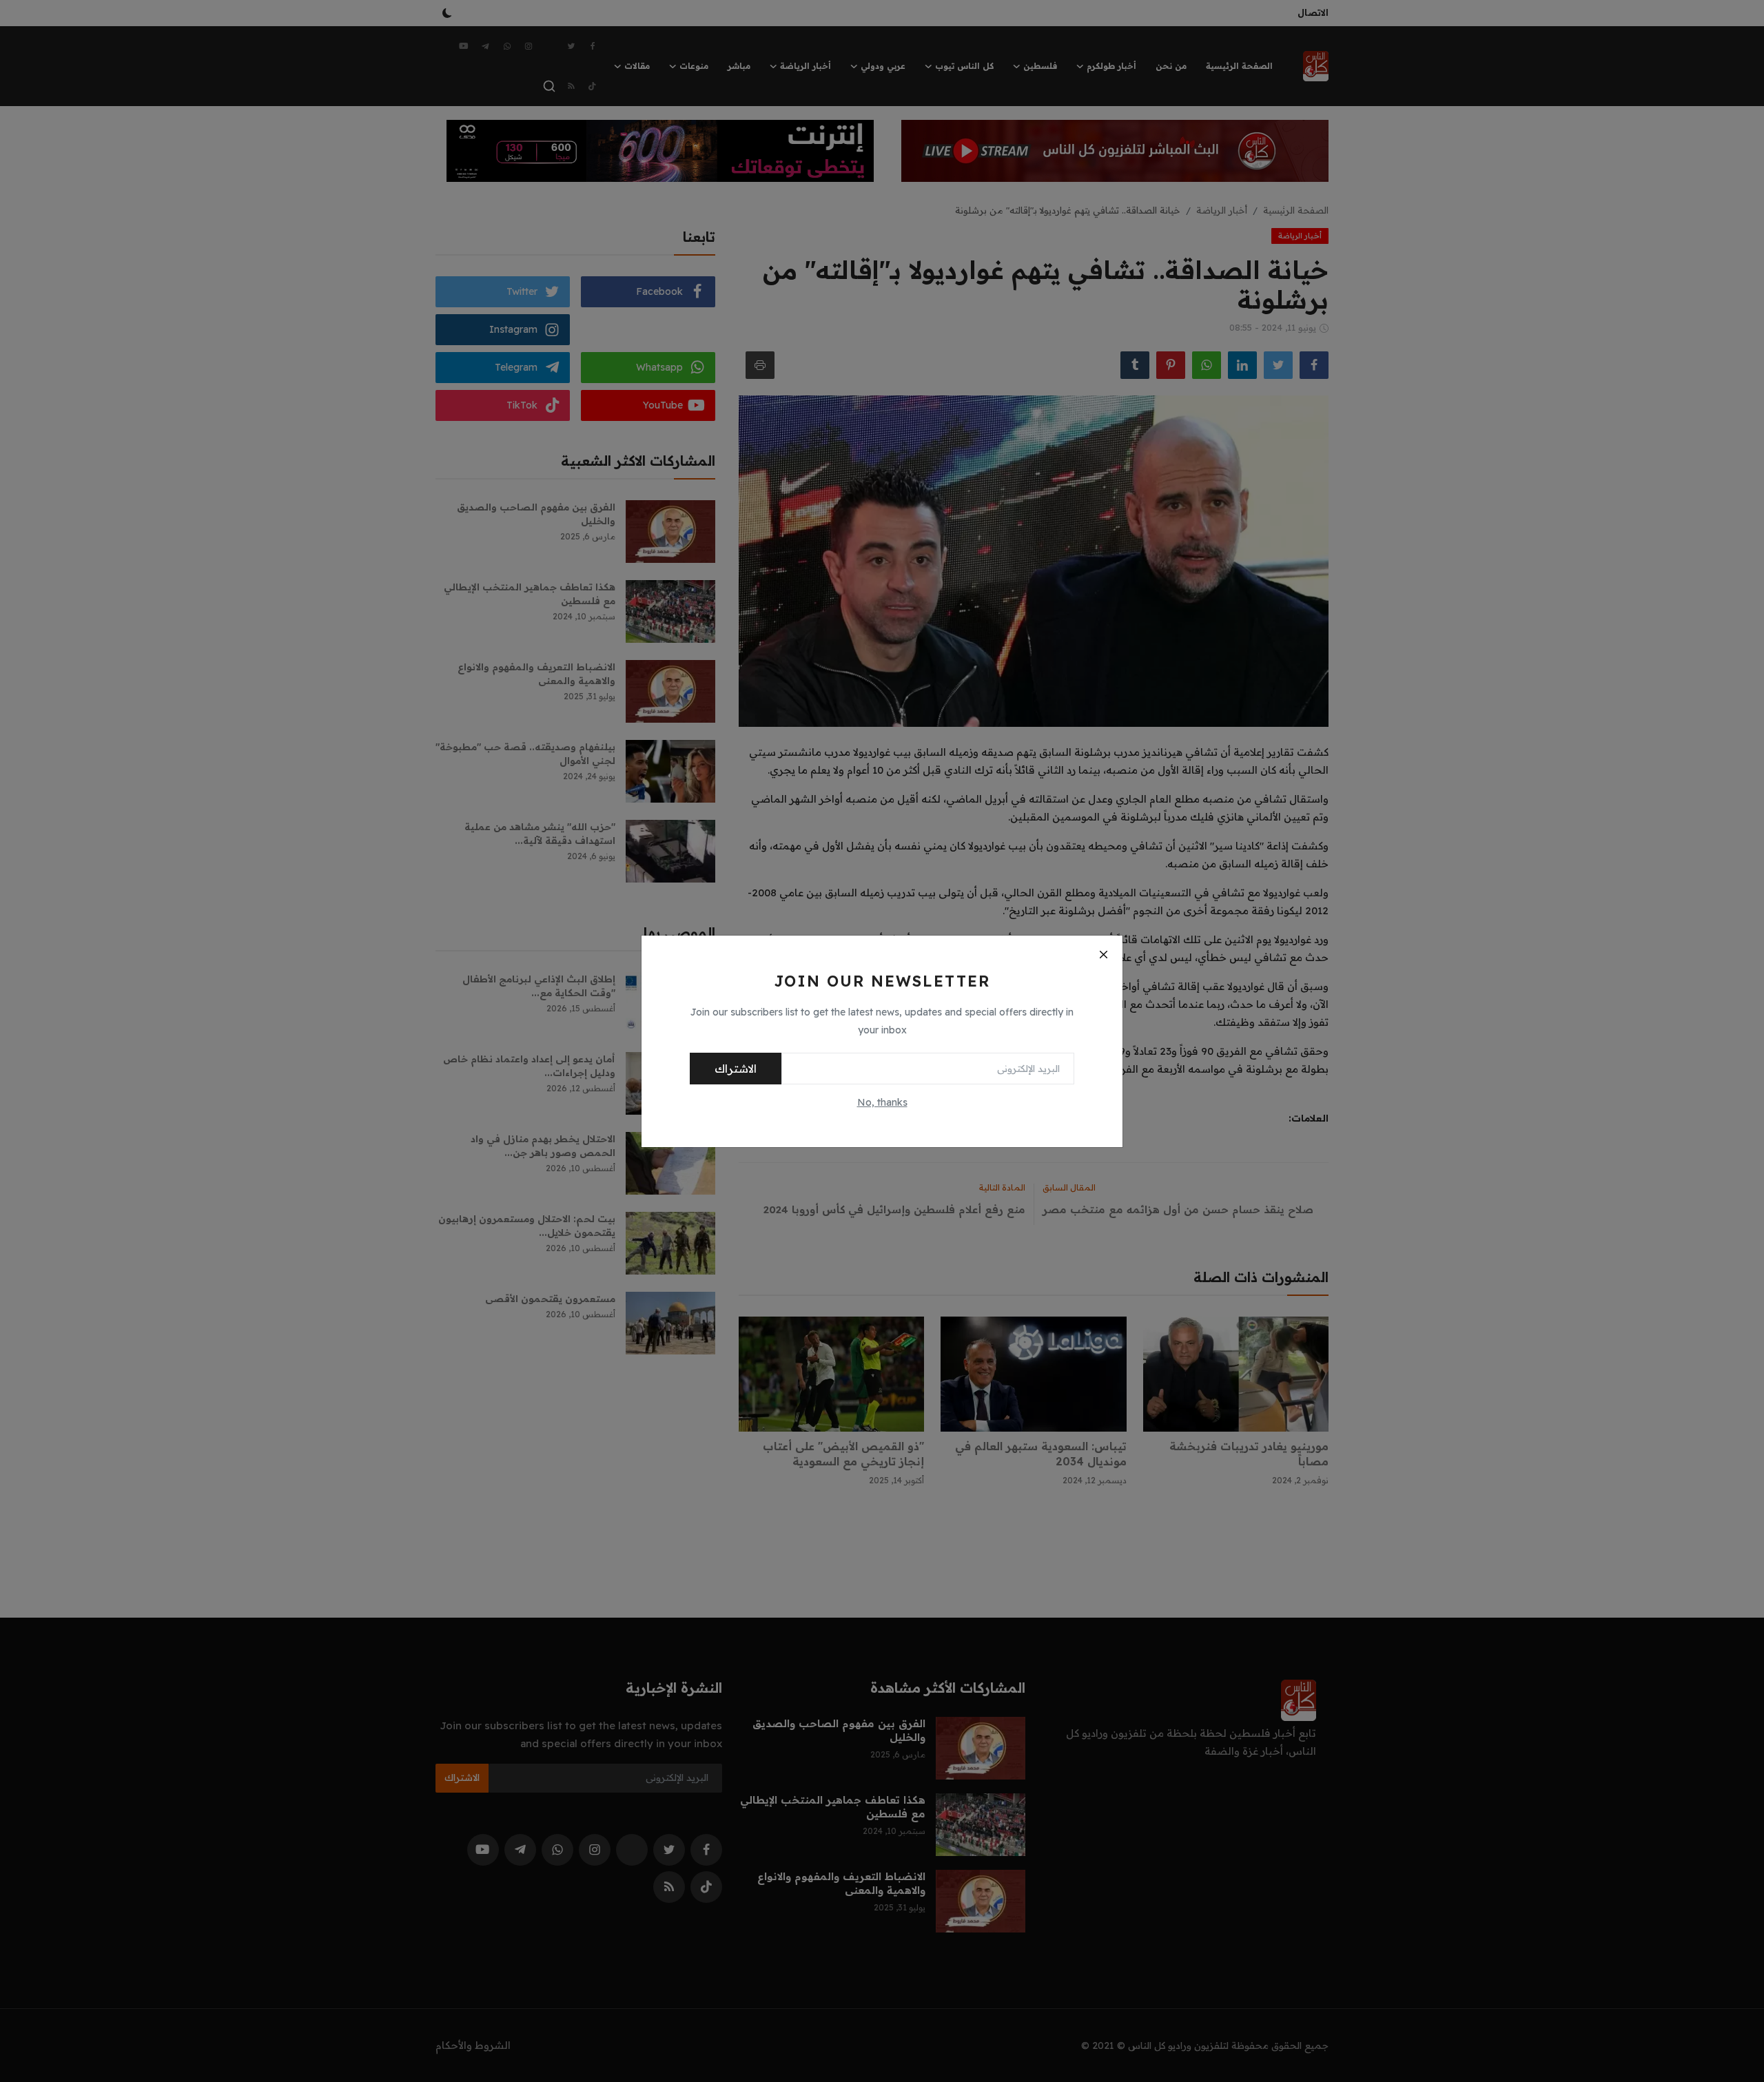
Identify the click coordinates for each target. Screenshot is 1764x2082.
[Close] (1103, 955)
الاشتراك (736, 1069)
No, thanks (882, 1102)
